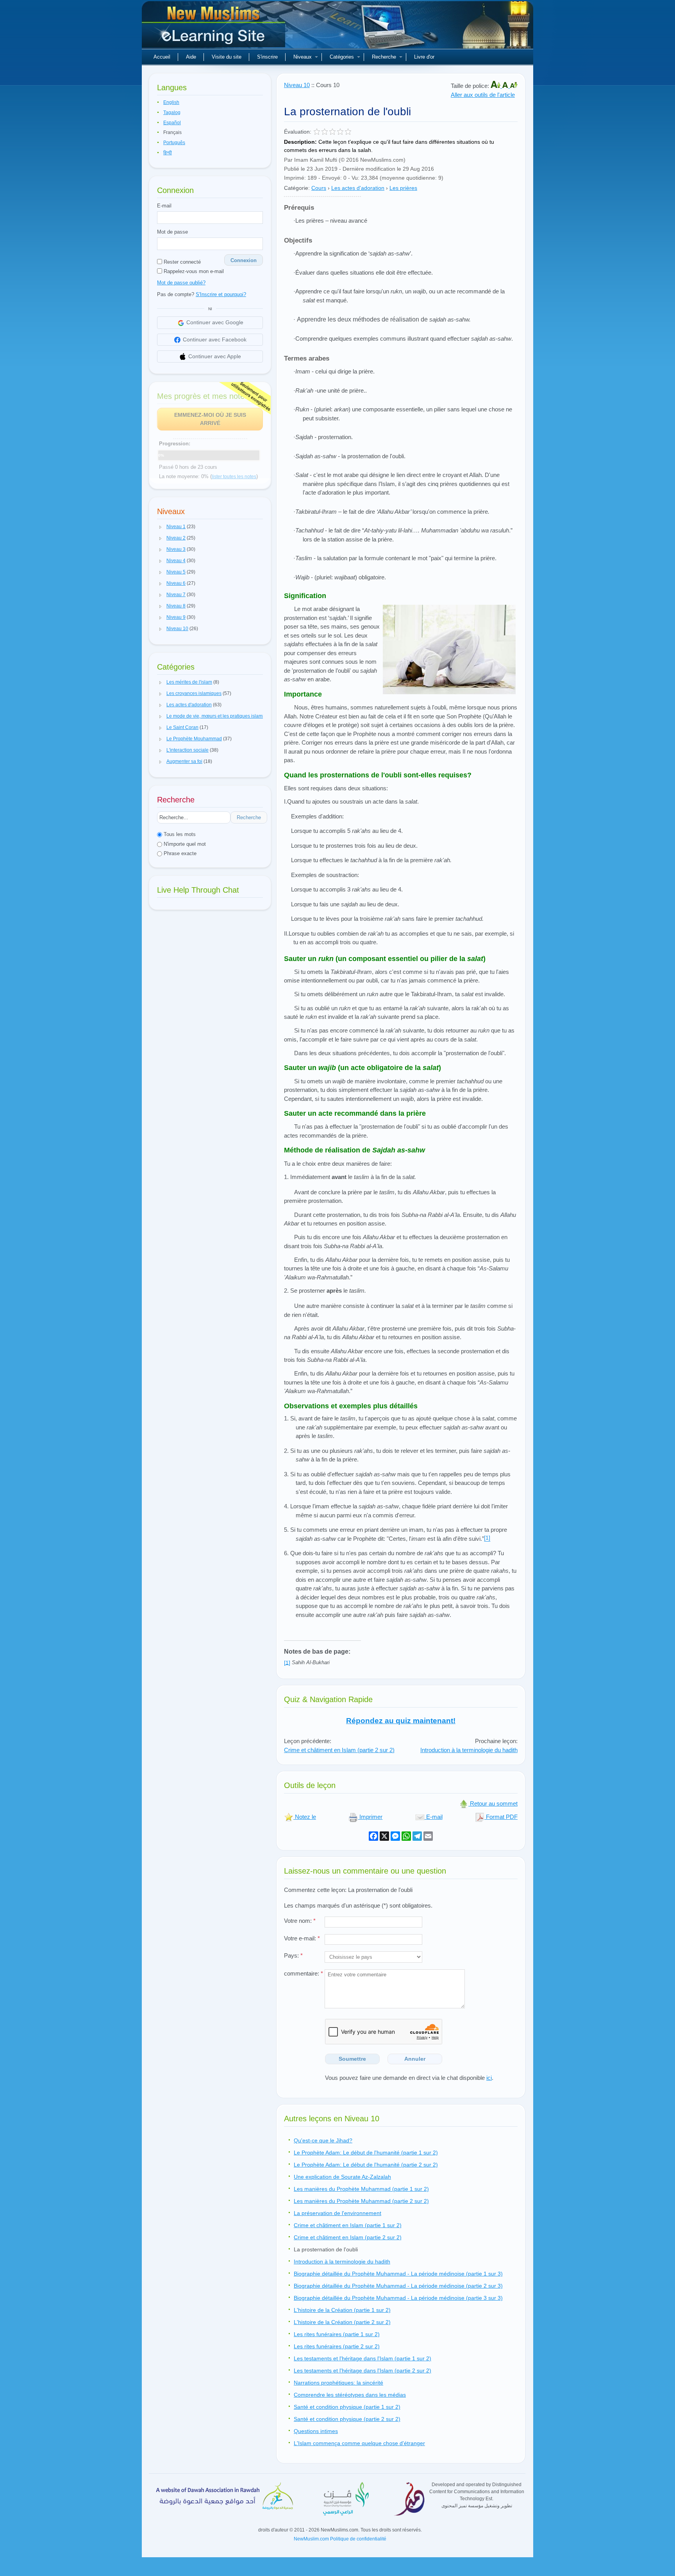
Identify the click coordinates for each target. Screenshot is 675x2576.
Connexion (244, 260)
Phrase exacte (179, 853)
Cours (319, 188)
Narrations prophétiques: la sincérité (338, 2383)
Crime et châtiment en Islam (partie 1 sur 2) (348, 2225)
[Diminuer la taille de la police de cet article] (514, 86)
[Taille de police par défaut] (506, 86)
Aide (191, 57)
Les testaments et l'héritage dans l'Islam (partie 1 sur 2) (362, 2358)
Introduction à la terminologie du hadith (469, 1750)
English (171, 102)
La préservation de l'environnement (337, 2213)
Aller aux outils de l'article (483, 95)
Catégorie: (297, 188)
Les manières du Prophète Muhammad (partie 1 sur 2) (361, 2189)
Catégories (342, 57)
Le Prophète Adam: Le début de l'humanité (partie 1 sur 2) (366, 2153)
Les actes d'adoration (358, 188)
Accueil (162, 57)
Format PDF (501, 1817)
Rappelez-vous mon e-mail (193, 271)
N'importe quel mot (184, 844)
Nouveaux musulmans (214, 27)
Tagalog (172, 113)
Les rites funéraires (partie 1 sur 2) (337, 2334)
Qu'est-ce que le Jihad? (323, 2140)
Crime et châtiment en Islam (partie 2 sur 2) (339, 1750)
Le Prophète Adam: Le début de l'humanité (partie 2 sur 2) (366, 2165)
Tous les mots (179, 834)
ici (489, 2078)
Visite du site (227, 57)
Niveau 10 (297, 85)
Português (174, 143)
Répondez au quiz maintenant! (401, 1721)
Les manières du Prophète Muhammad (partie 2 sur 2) (361, 2201)
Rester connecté (181, 262)
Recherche (384, 57)
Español (172, 123)
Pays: (293, 1955)
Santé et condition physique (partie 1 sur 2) (347, 2407)
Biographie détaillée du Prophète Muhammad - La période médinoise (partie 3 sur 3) (398, 2298)
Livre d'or (424, 57)
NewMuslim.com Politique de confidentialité (340, 2539)
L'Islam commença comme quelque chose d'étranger (359, 2443)
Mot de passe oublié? (181, 283)
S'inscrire (267, 57)
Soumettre (352, 2059)
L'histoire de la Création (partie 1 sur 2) (342, 2310)
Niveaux (303, 57)
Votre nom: (300, 1921)
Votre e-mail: (302, 1938)
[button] (161, 527)
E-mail (164, 206)
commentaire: (304, 1973)
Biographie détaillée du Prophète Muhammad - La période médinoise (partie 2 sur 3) (398, 2286)
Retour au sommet (493, 1803)
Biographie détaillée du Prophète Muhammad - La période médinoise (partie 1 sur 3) (398, 2274)
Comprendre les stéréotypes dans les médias (350, 2395)
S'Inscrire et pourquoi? (221, 294)
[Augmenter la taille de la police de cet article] (496, 86)
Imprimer (370, 1817)
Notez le (305, 1817)
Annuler (415, 2059)
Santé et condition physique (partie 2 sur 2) (347, 2419)
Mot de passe (172, 232)
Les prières (403, 188)
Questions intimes (316, 2431)
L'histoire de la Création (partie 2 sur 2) (342, 2322)
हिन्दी (168, 153)
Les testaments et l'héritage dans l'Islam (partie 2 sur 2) (362, 2371)
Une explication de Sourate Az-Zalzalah (342, 2177)
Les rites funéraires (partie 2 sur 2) (337, 2346)
